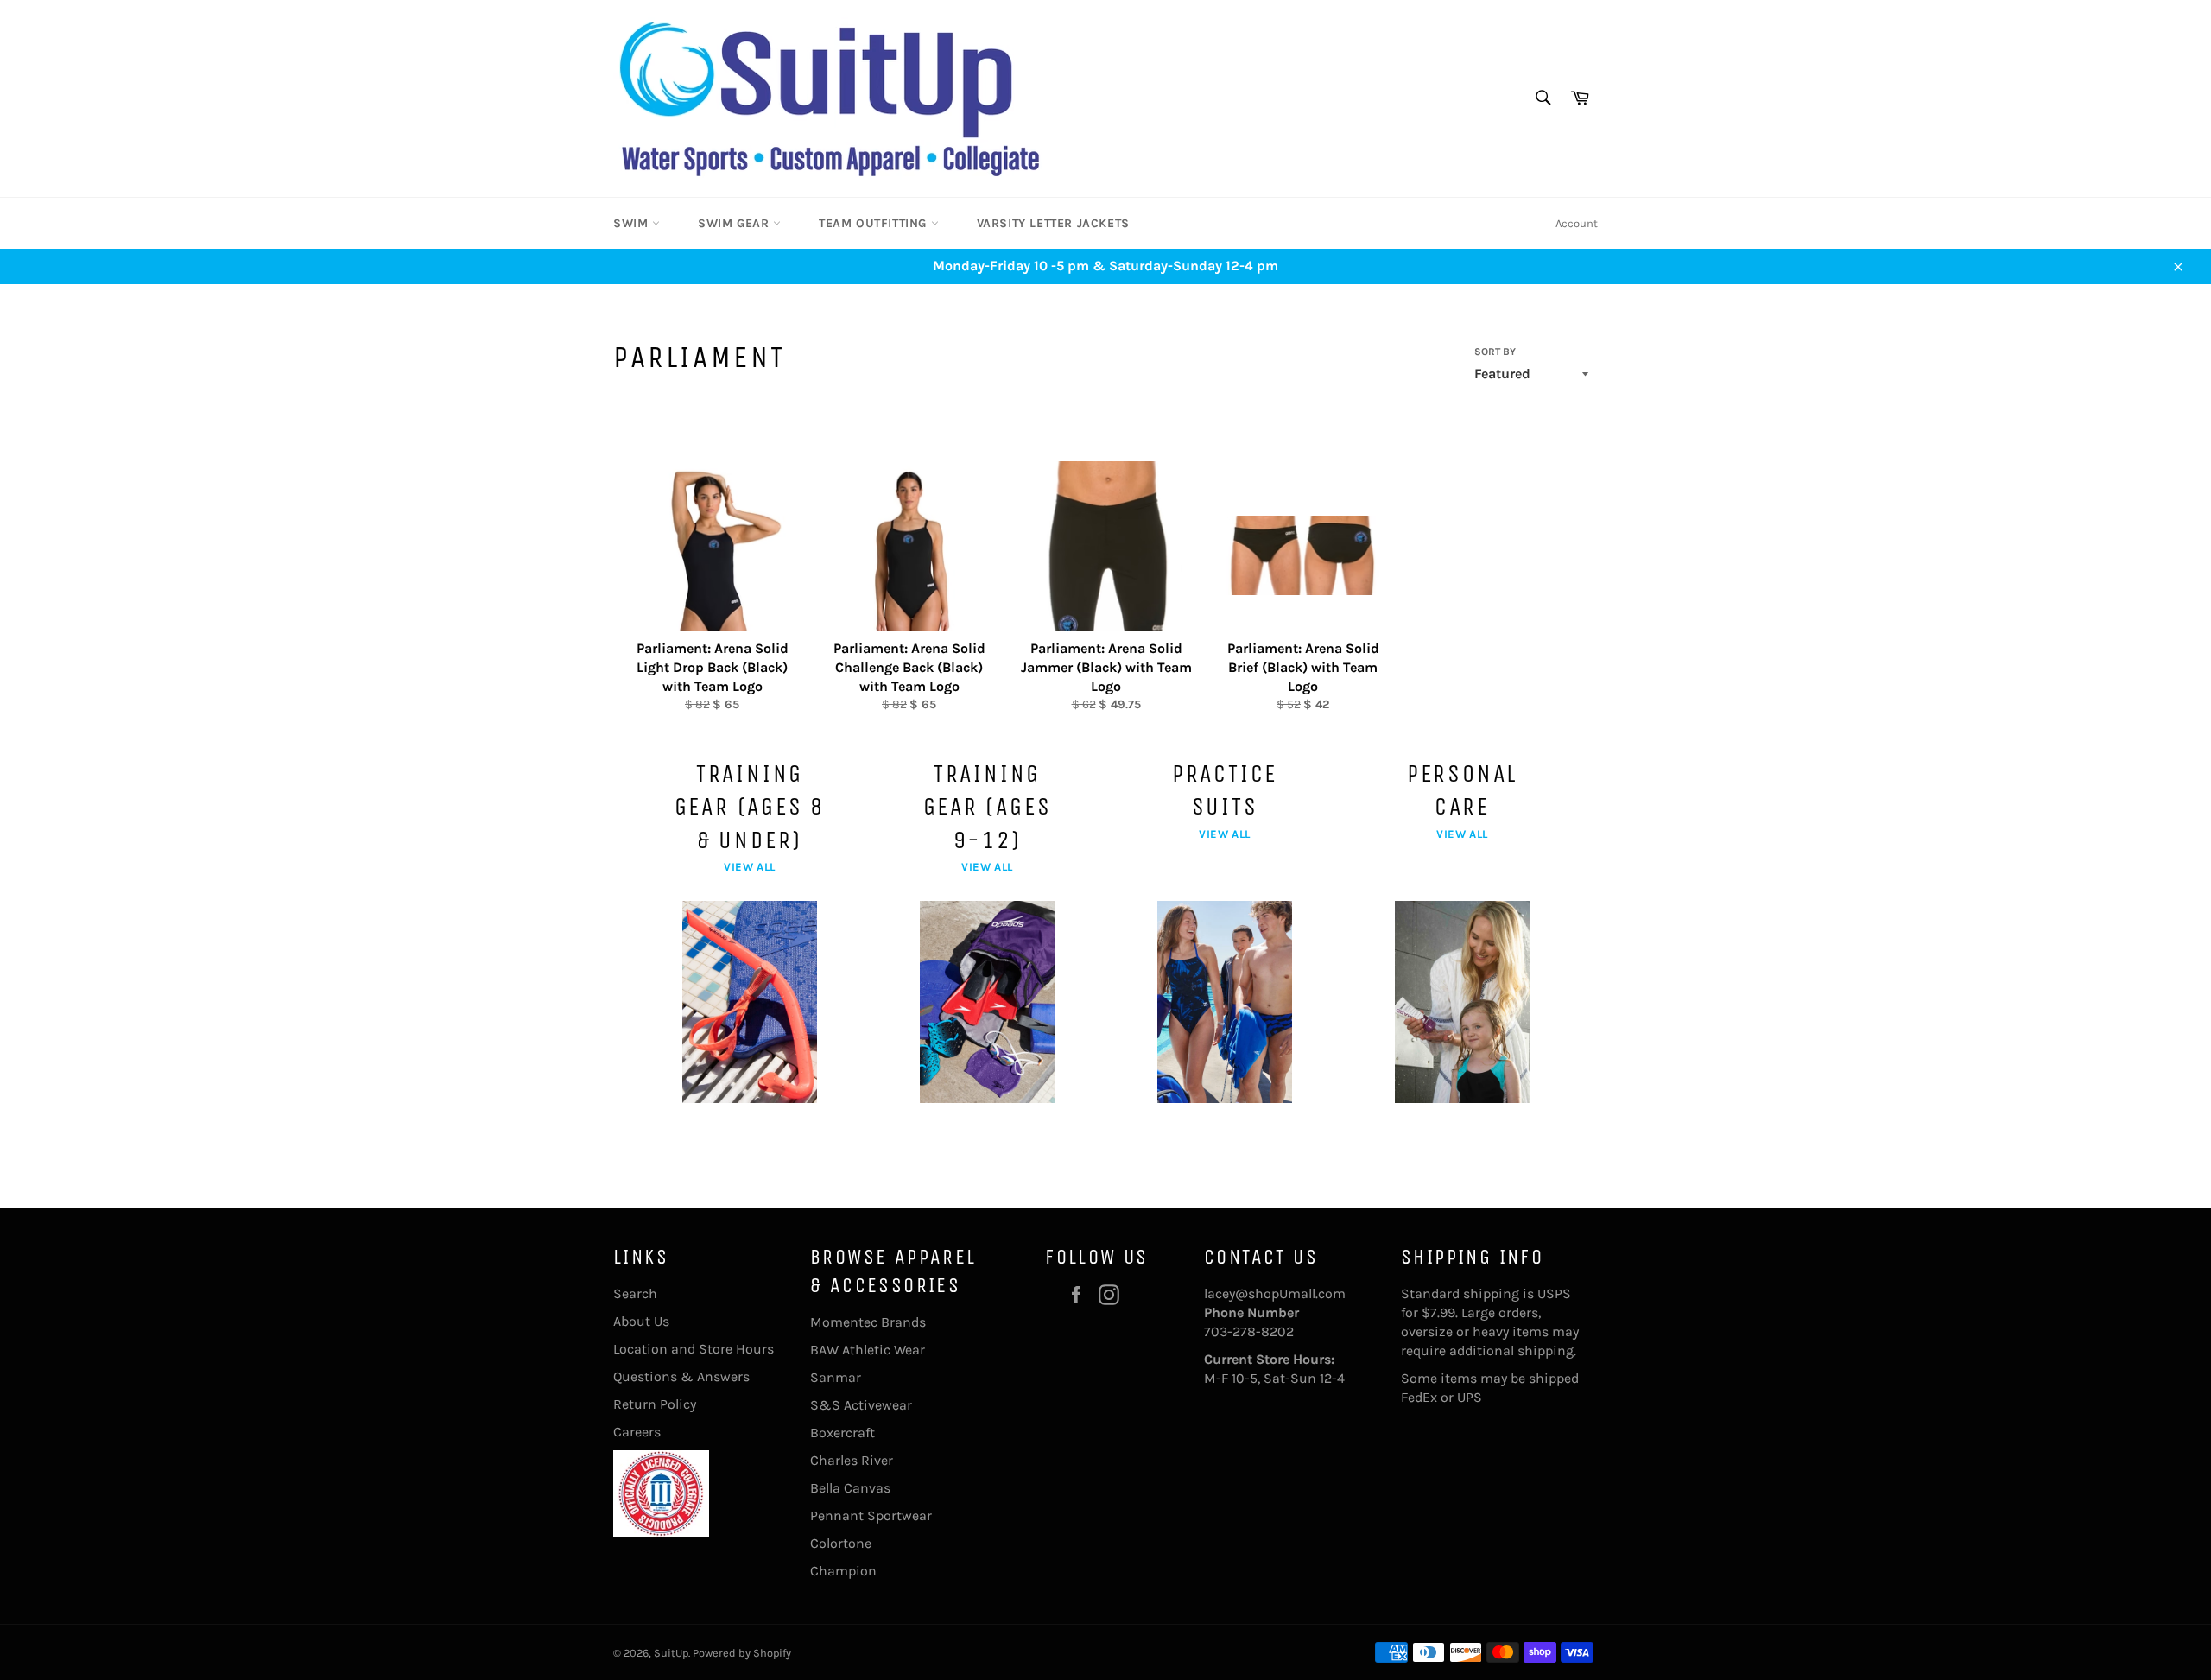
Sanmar (836, 1377)
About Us (641, 1321)
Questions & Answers (681, 1376)
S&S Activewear (861, 1405)
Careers (637, 1432)
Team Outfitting (875, 223)
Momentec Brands (868, 1322)
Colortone (841, 1543)
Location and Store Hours (694, 1349)
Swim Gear (735, 223)
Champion (843, 1571)
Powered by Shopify (742, 1653)
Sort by (1495, 352)
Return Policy (655, 1404)
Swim (633, 223)
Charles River (852, 1460)
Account (1577, 223)
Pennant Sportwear (871, 1515)
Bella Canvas (850, 1488)
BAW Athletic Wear (868, 1350)
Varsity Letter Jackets (1053, 223)
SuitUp (671, 1653)
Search (635, 1293)
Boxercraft (843, 1433)
